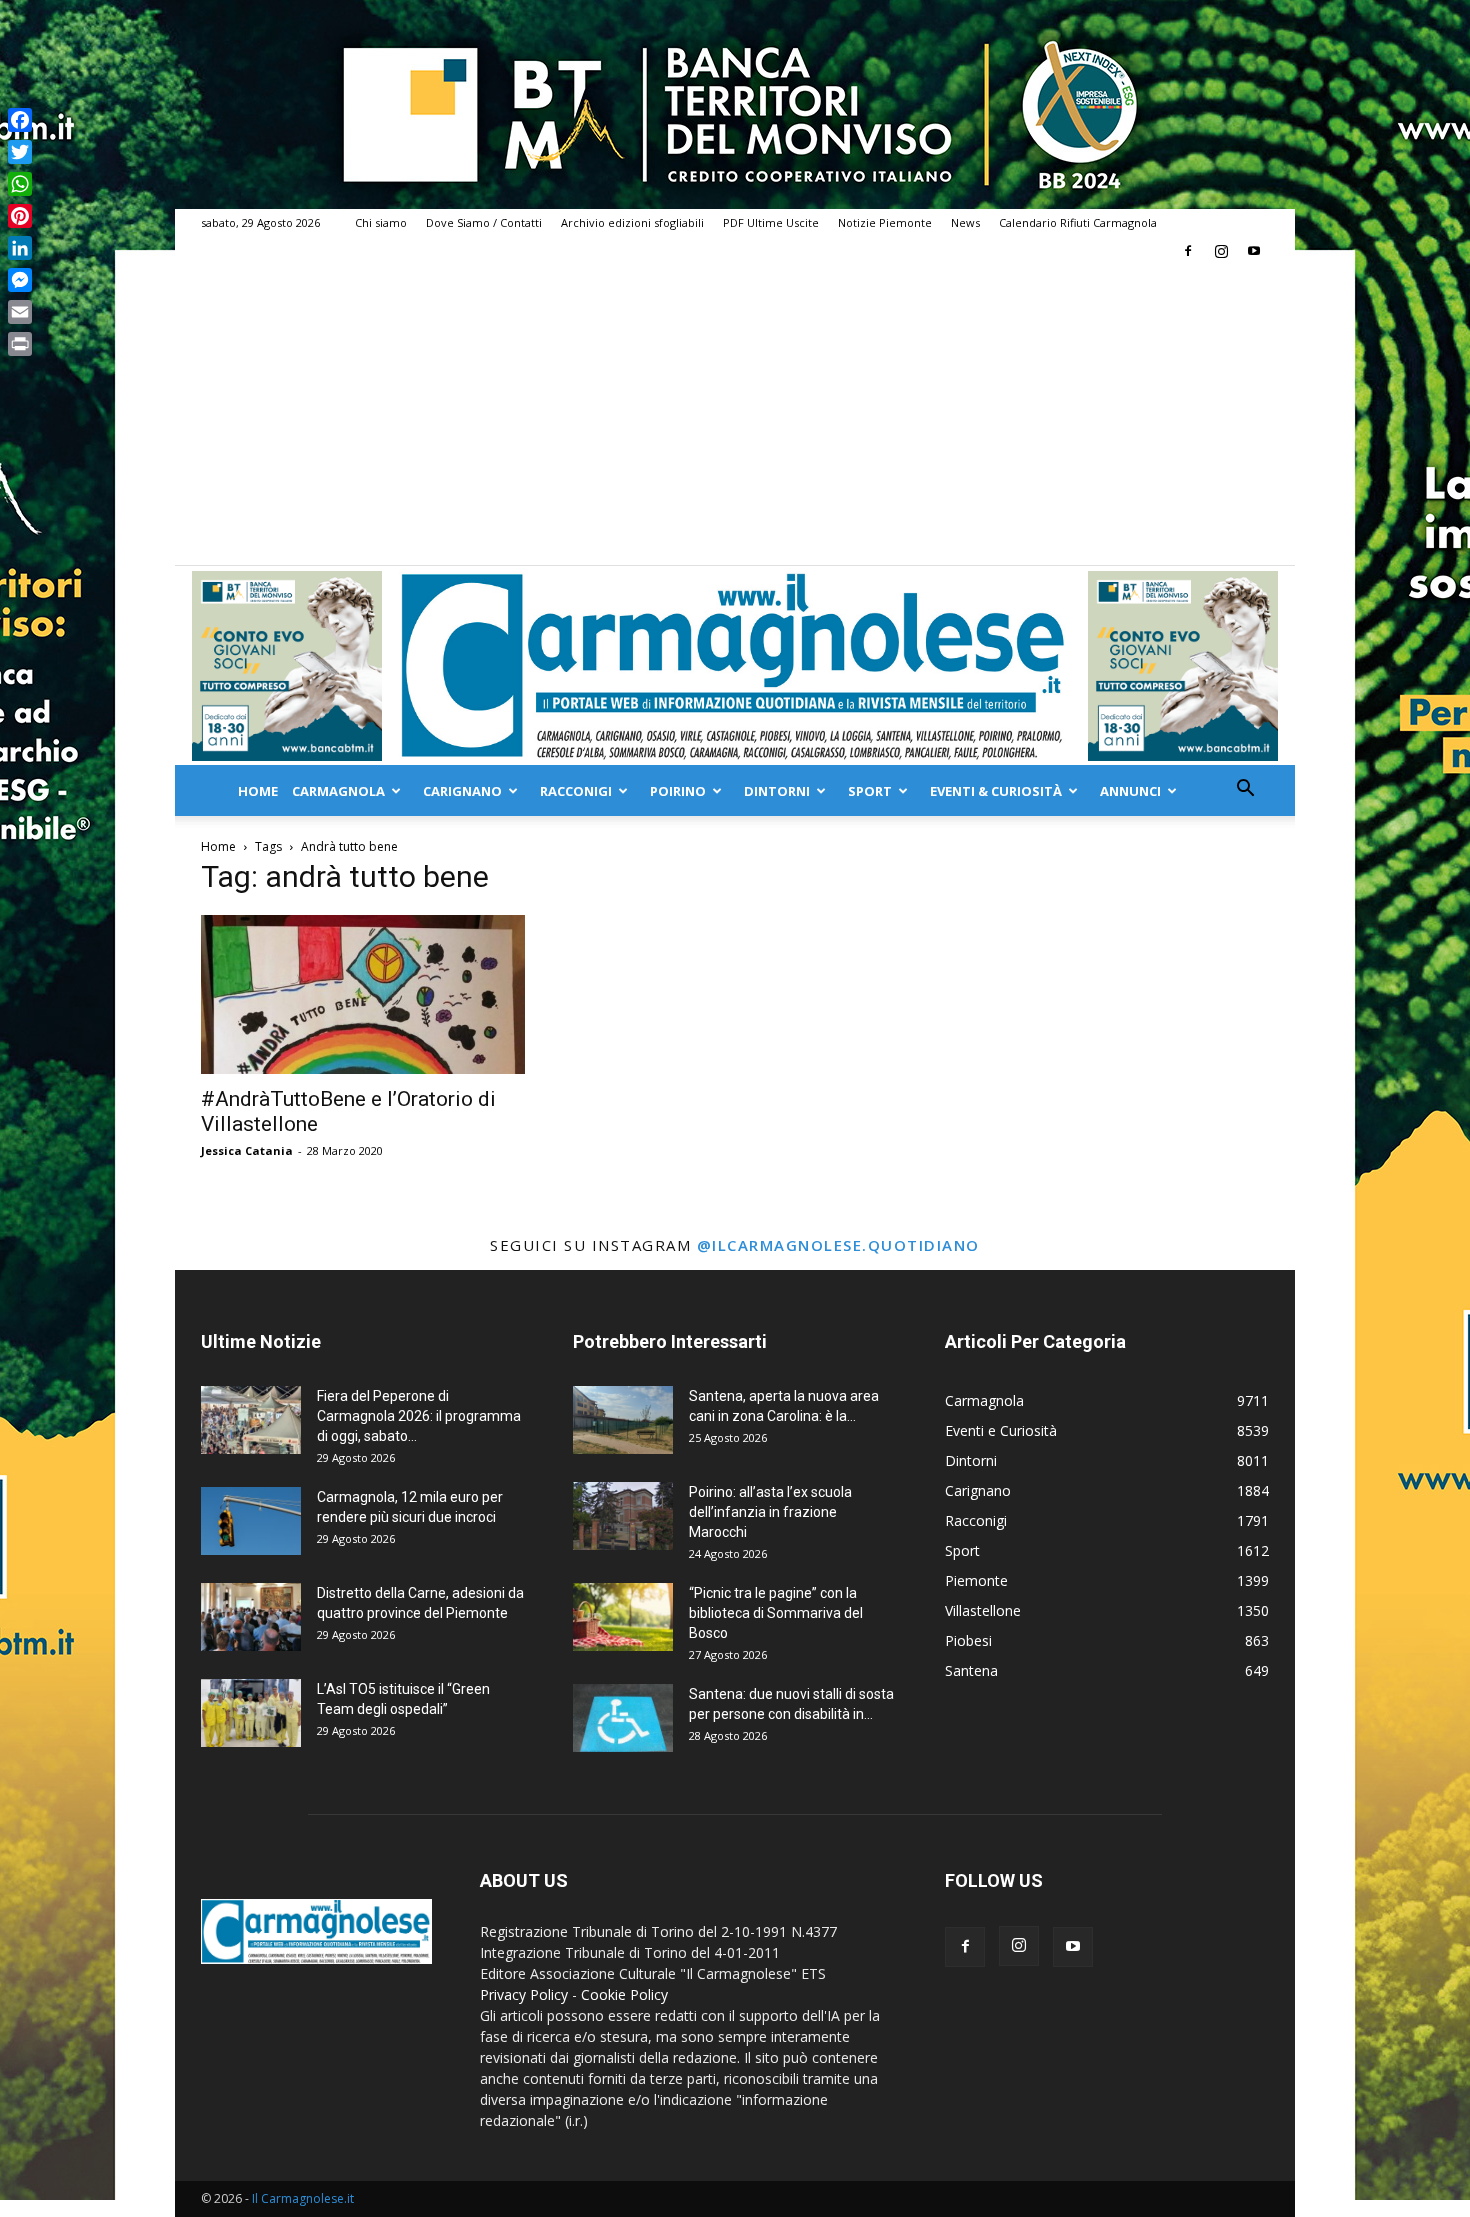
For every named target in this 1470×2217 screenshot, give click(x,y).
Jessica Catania (247, 1150)
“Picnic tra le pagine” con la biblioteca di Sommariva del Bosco (776, 1613)
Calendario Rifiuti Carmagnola (1078, 222)
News (965, 222)
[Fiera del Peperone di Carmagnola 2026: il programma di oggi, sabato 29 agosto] (251, 1420)
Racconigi (576, 791)
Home (258, 791)
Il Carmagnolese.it (303, 2198)
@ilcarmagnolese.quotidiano (838, 1245)
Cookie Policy (624, 1994)
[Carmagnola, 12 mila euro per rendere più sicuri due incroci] (251, 1521)
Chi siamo (381, 222)
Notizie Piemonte (885, 222)
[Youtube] (1254, 251)
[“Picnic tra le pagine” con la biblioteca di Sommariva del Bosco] (623, 1617)
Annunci (1130, 791)
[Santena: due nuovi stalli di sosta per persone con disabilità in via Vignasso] (623, 1718)
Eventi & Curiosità (996, 791)
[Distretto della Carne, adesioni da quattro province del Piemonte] (251, 1617)
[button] (1245, 790)
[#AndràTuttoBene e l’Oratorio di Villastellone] (363, 994)
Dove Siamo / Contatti (484, 222)
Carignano (462, 791)
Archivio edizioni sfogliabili (632, 222)
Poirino (678, 791)
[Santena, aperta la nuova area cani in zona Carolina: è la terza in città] (623, 1420)
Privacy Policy (524, 1994)
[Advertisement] (735, 415)
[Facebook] (1188, 251)
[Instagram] (1221, 251)
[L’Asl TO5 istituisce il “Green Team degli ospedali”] (251, 1713)
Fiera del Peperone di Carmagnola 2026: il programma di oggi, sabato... (419, 1416)
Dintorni (777, 791)
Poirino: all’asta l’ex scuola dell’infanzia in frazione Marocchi (770, 1512)
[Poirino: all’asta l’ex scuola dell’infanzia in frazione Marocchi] (623, 1516)
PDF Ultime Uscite (771, 222)
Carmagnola (338, 791)
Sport (870, 791)
